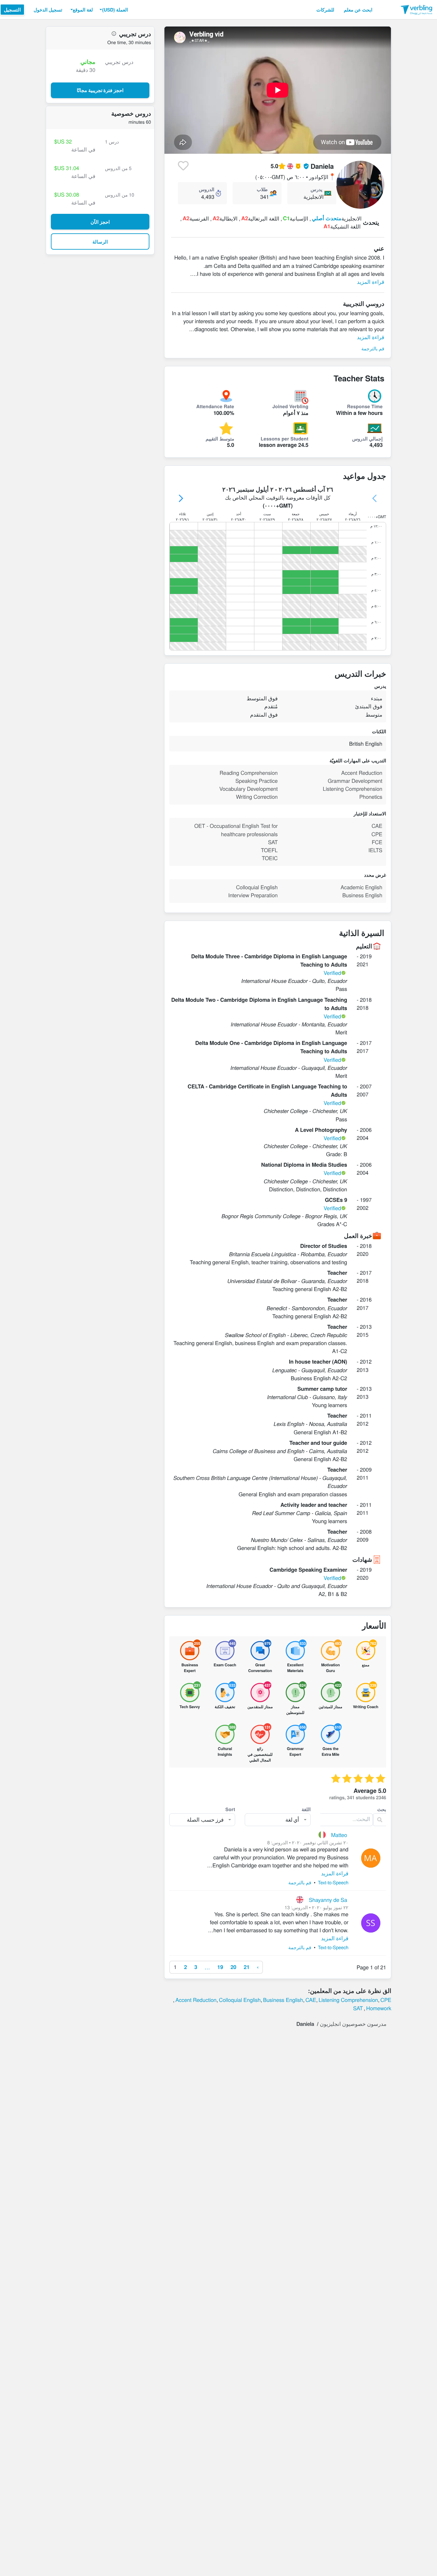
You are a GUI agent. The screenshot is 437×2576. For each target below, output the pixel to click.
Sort (230, 1809)
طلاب (262, 189)
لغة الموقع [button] (83, 10)
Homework (379, 2008)
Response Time (365, 406)
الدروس (207, 189)
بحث (382, 1809)
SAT (358, 2008)
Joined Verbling (290, 406)
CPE (386, 2000)
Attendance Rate (215, 406)
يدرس (316, 189)
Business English (283, 2000)
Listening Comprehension (348, 2000)
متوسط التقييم (220, 439)
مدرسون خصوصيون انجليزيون (353, 2024)
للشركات (325, 10)
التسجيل (12, 10)
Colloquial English (240, 2000)
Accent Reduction (196, 2000)
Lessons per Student (285, 439)
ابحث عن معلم (358, 10)
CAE (311, 2000)
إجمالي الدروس (367, 439)
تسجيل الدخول (48, 10)
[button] (113, 10)
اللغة (306, 1809)
